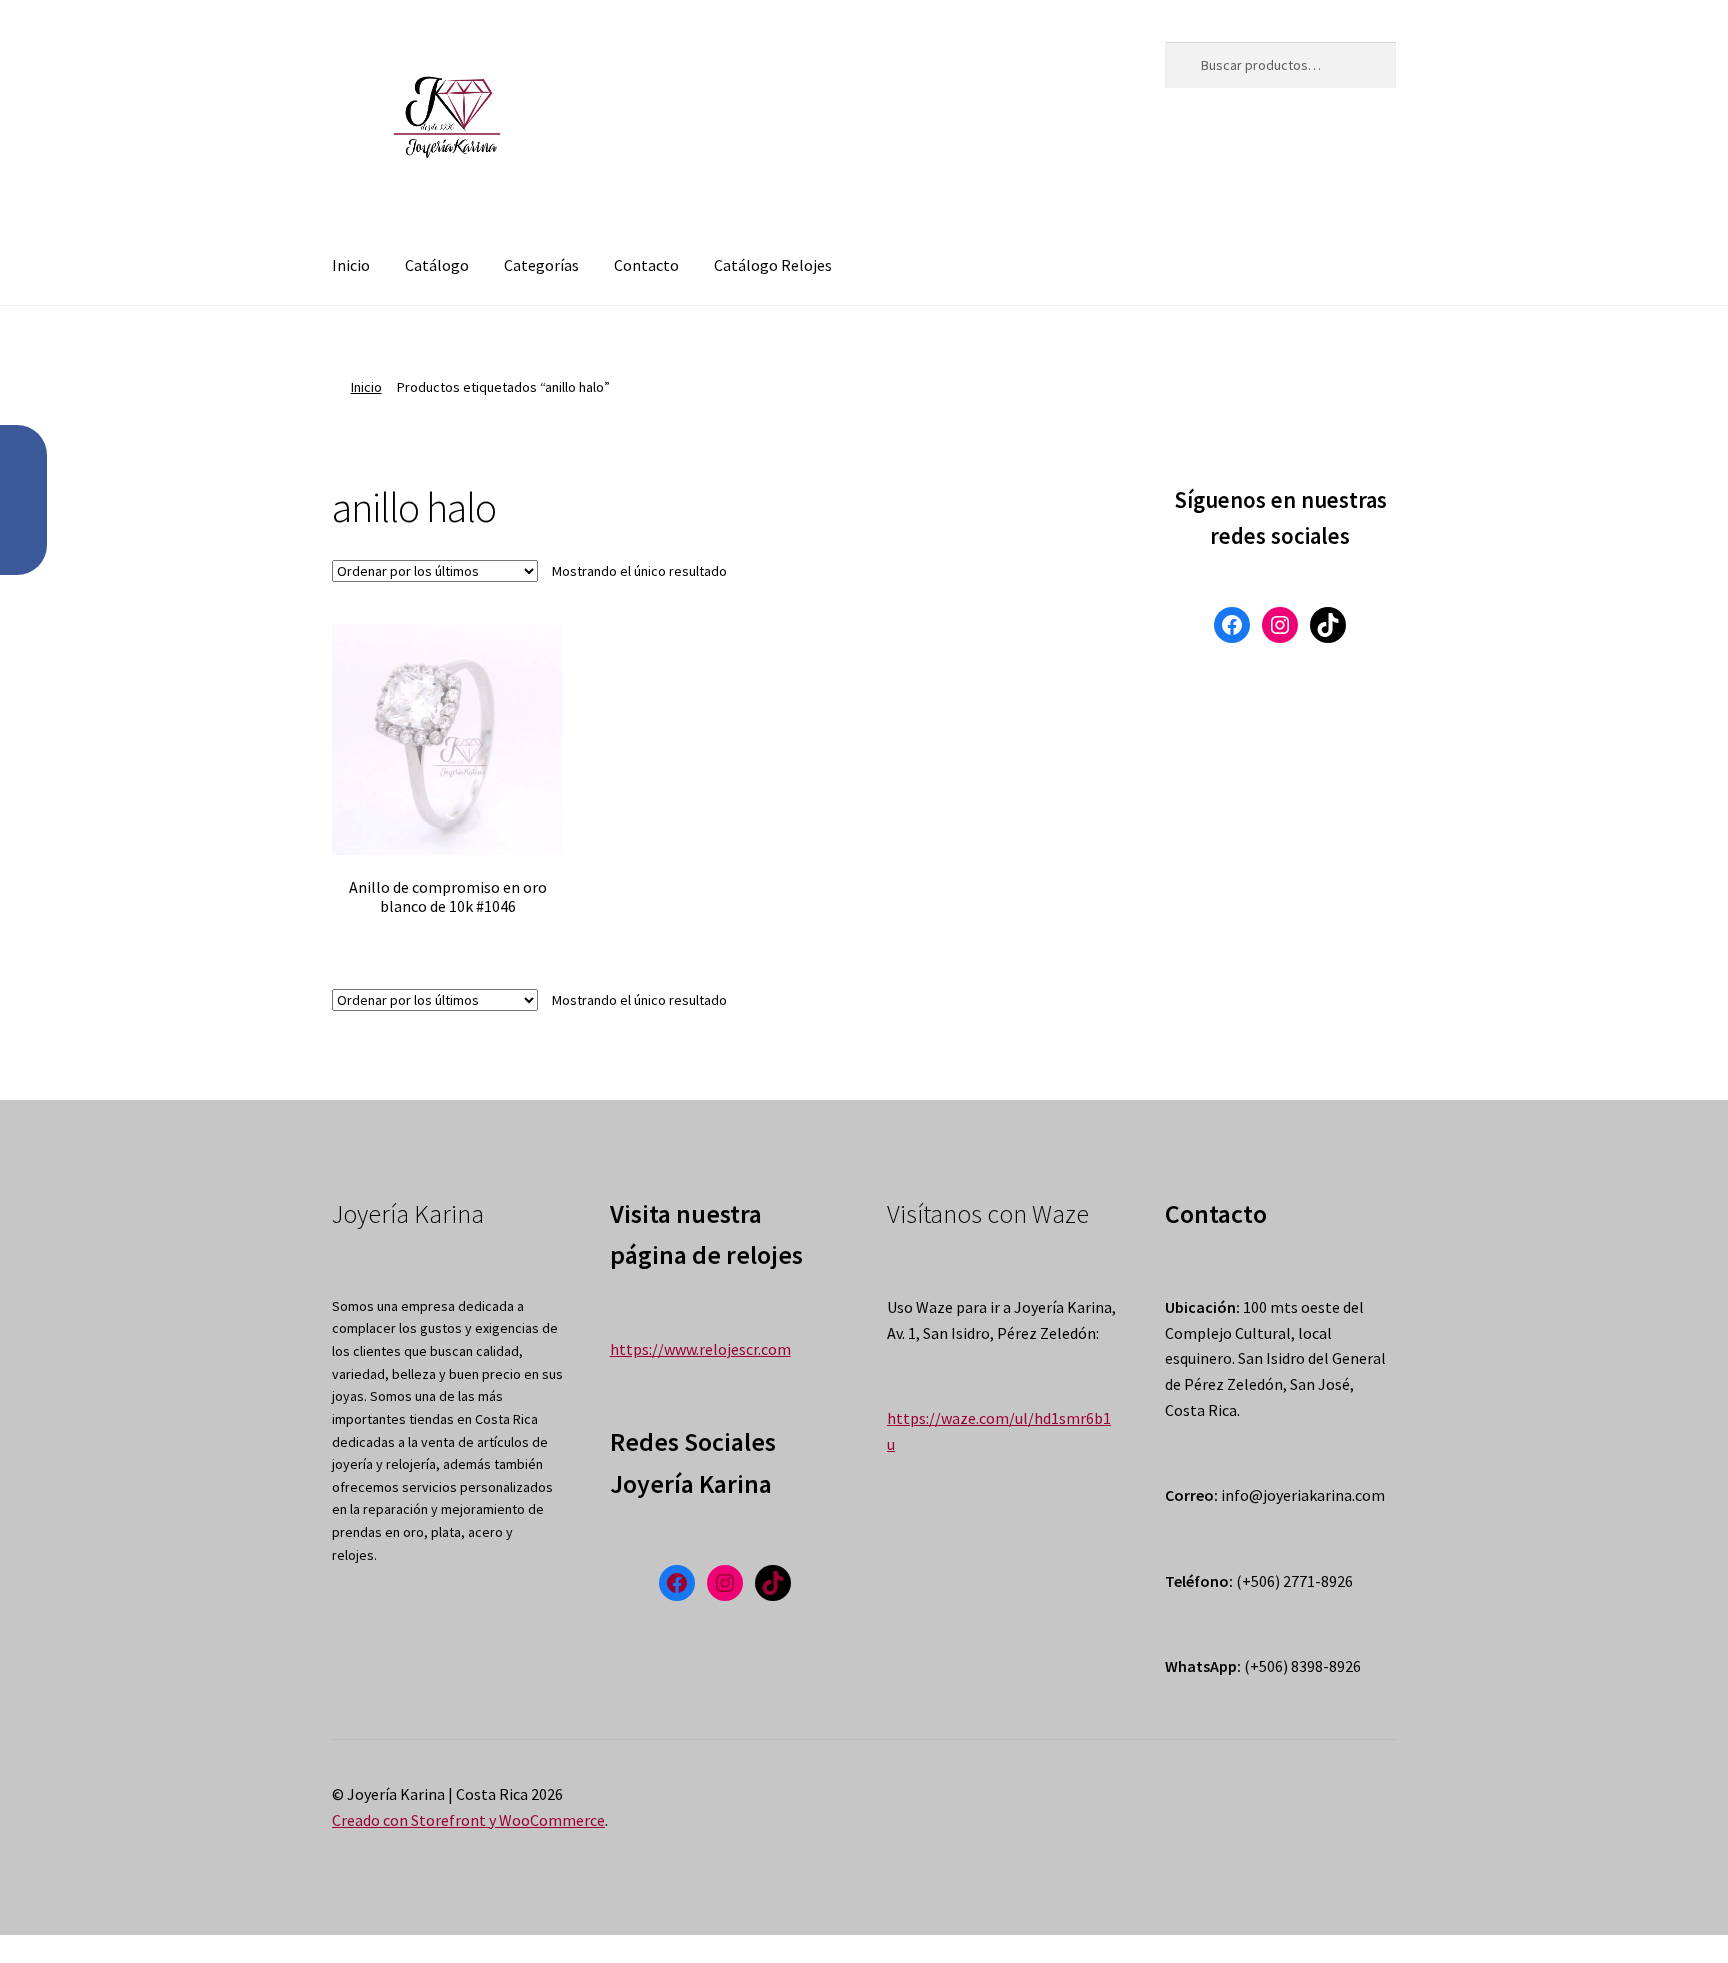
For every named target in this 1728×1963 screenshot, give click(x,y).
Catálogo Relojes (773, 265)
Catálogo (437, 265)
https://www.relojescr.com (700, 1349)
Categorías (541, 265)
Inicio (351, 265)
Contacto (646, 265)
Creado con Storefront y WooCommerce (468, 1820)
